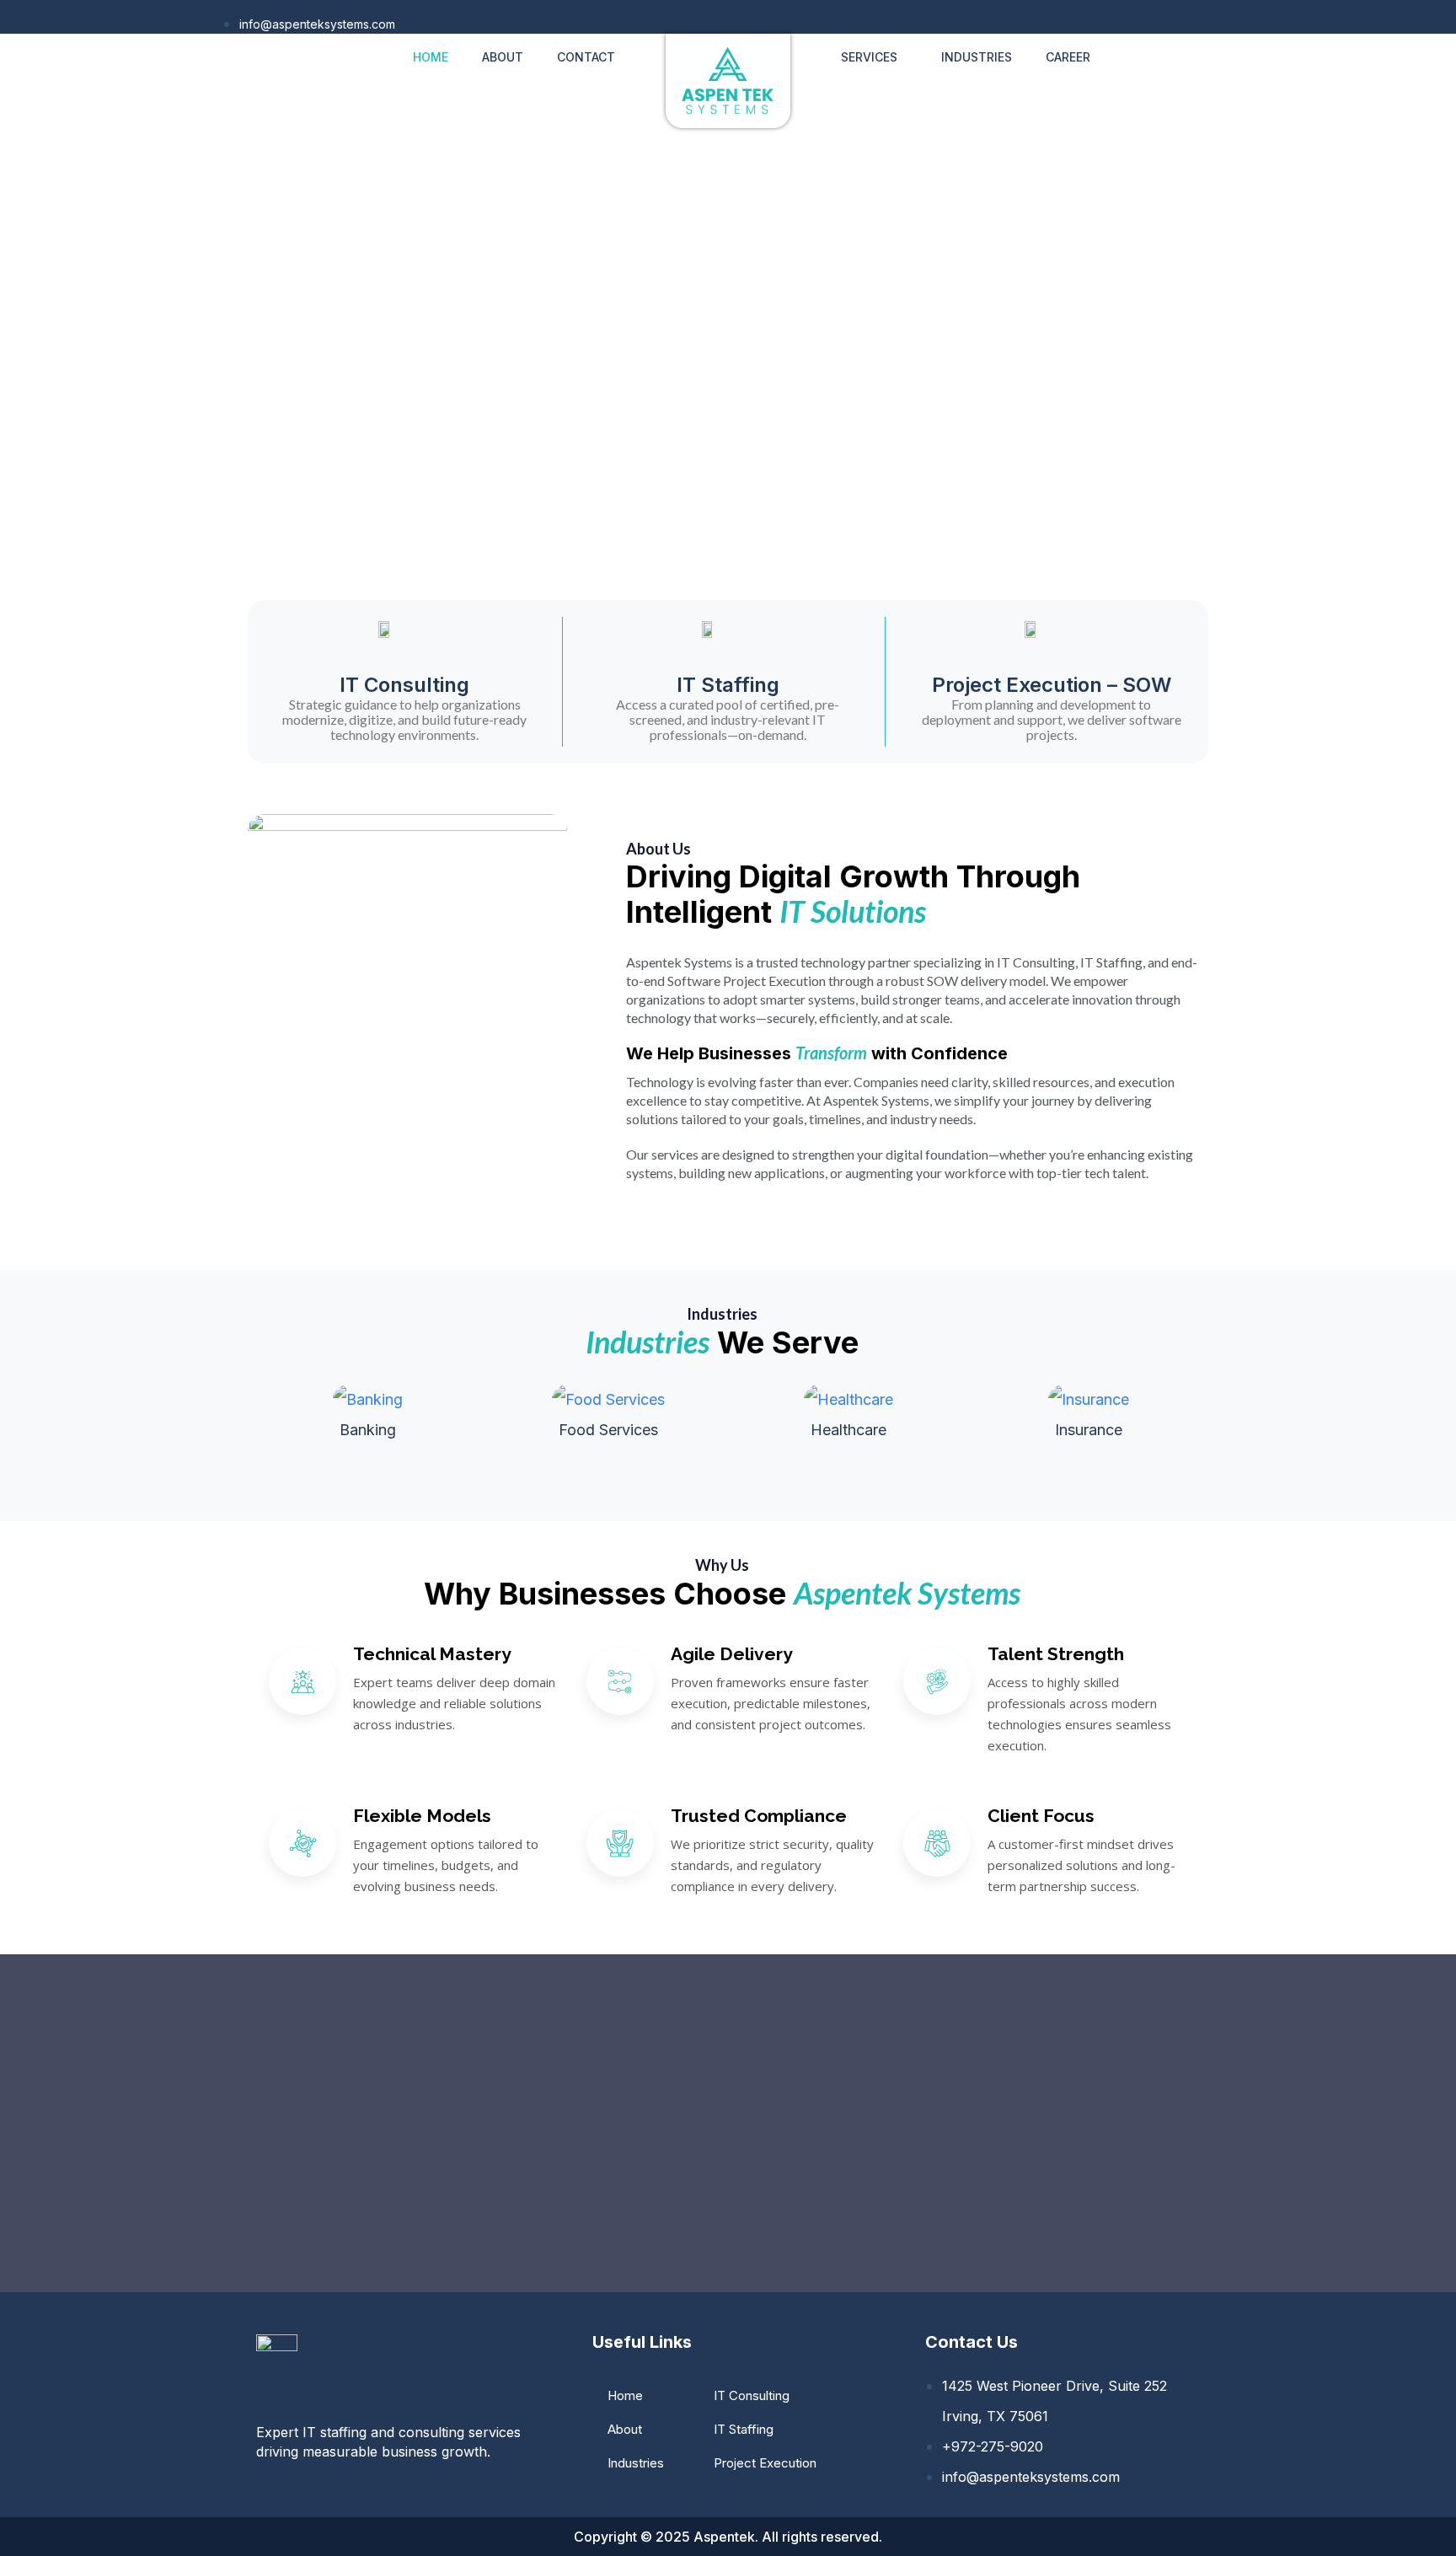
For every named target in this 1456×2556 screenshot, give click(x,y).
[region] (728, 362)
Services (869, 57)
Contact (586, 57)
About (503, 57)
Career (1068, 57)
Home (431, 57)
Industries (977, 57)
